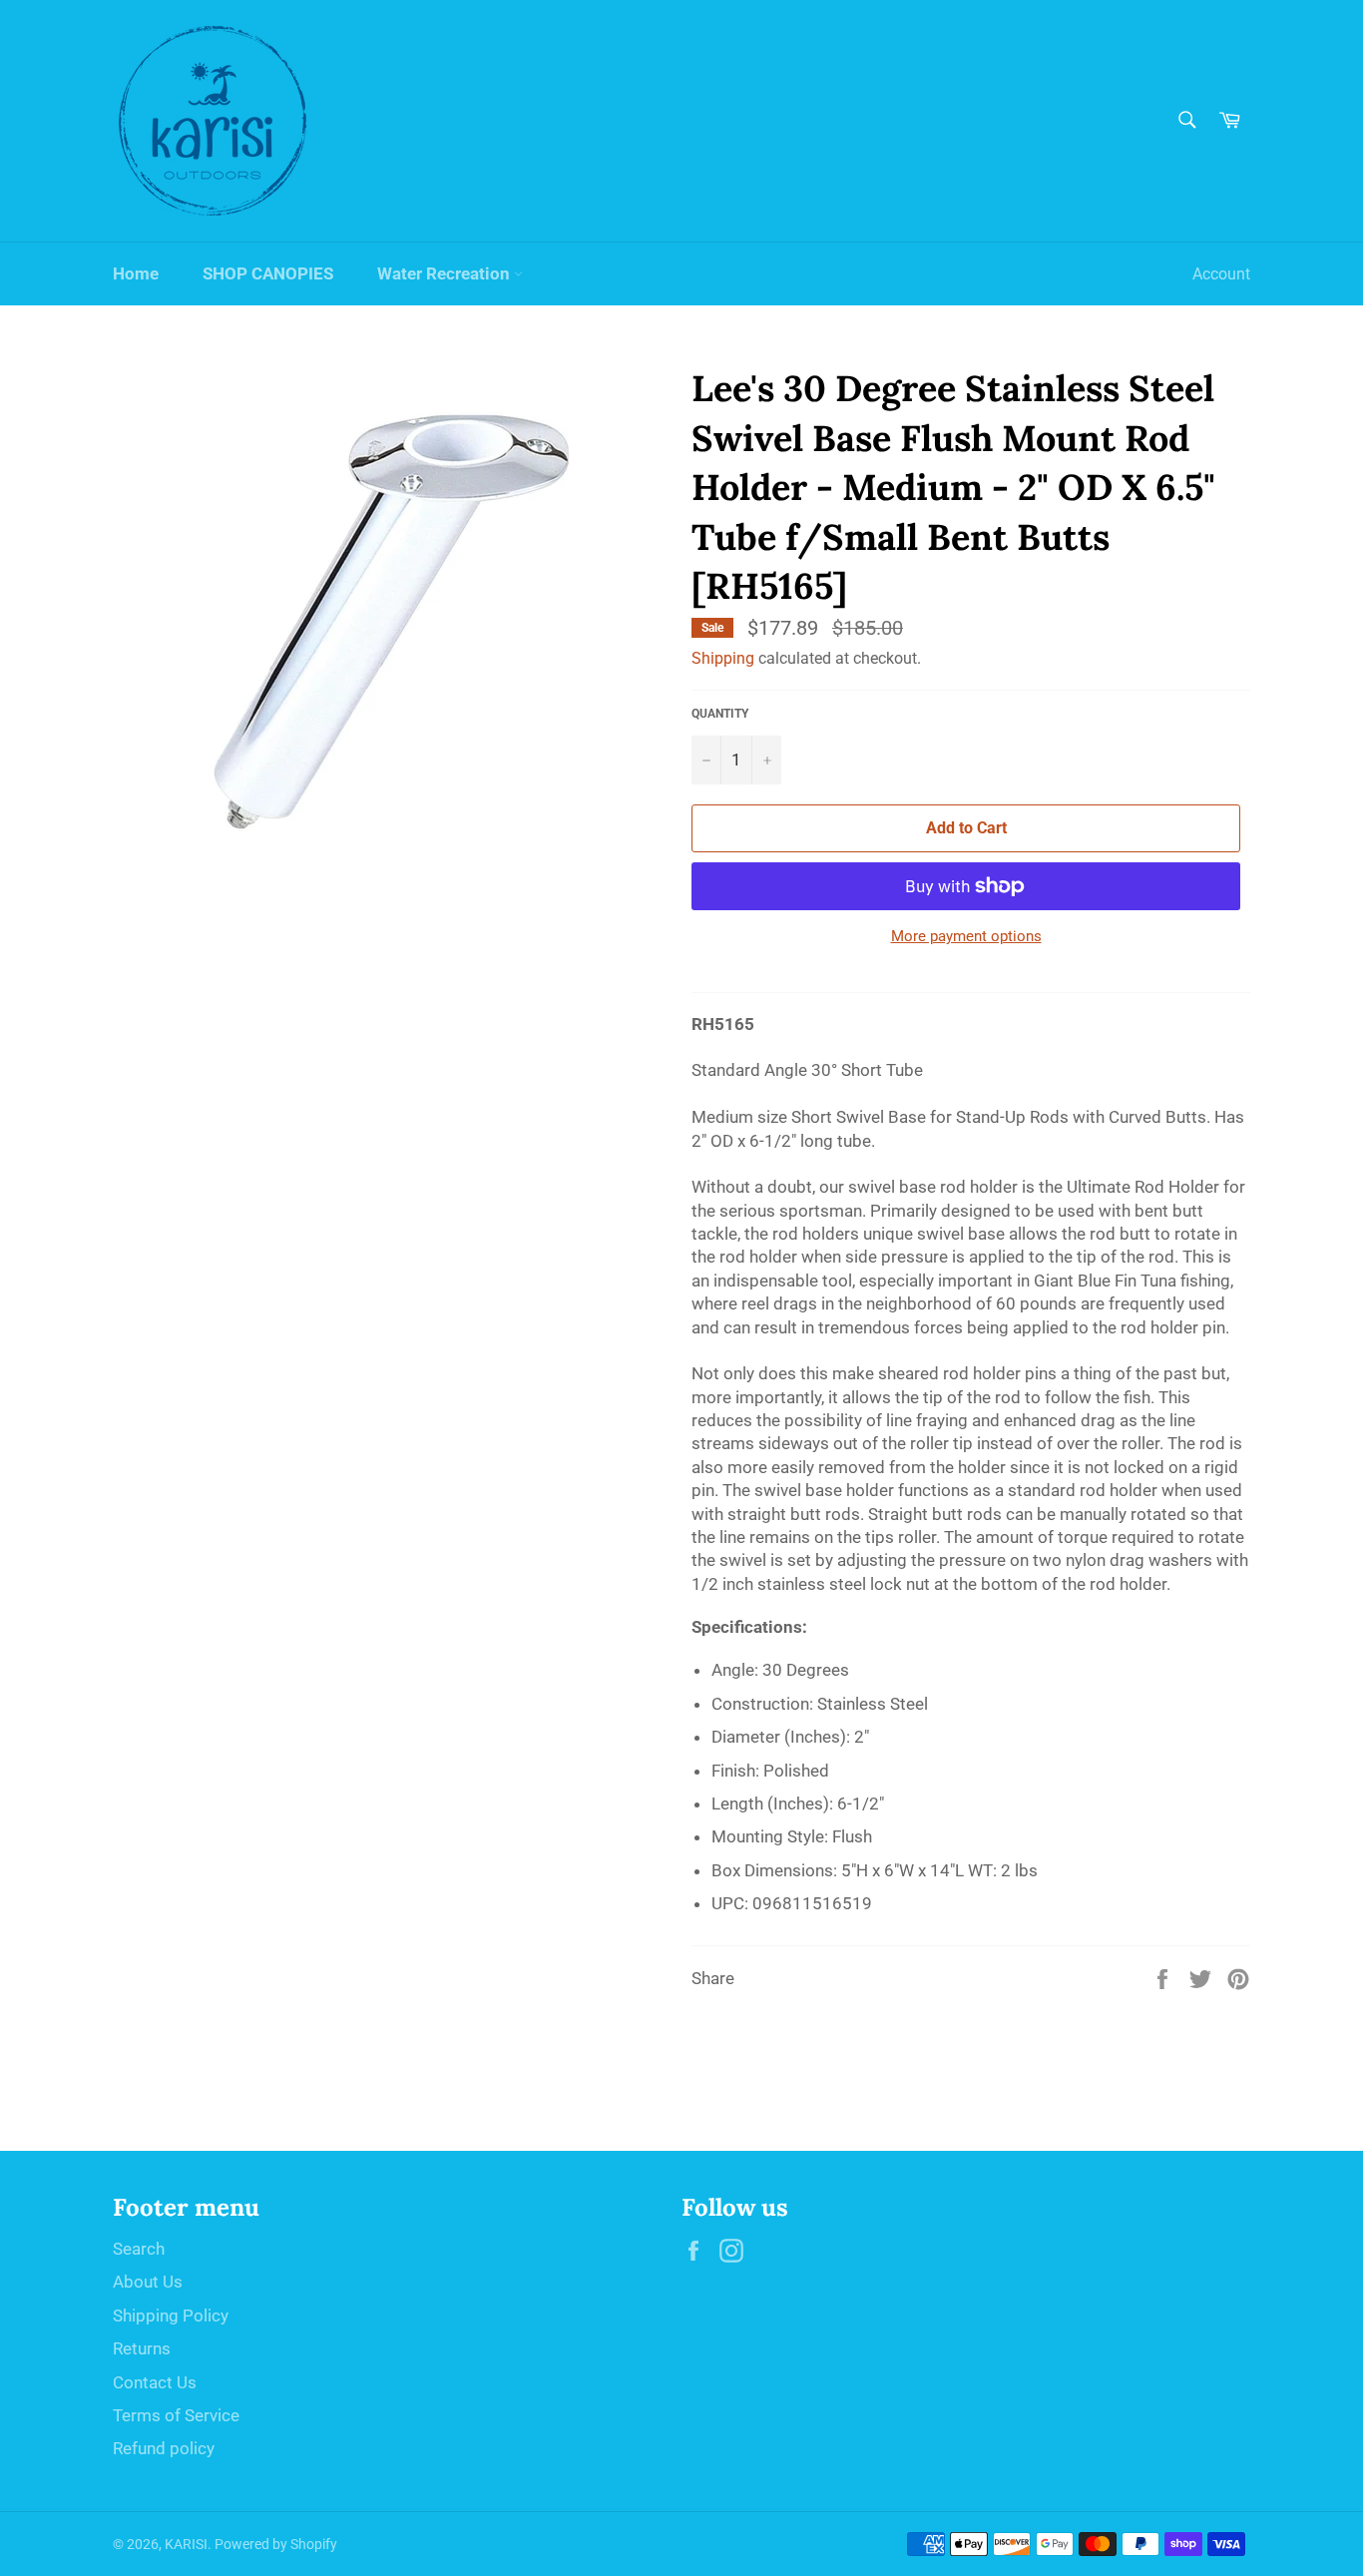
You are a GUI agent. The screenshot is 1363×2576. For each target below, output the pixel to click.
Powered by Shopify (276, 2544)
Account (1221, 274)
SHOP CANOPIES (268, 273)
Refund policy (164, 2448)
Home (136, 273)
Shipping (723, 658)
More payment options (966, 936)
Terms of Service (176, 2415)
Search (139, 2249)
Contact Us (155, 2382)
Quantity (720, 714)
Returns (142, 2348)
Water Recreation (446, 273)
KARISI (186, 2544)
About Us (148, 2282)
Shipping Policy (171, 2316)
